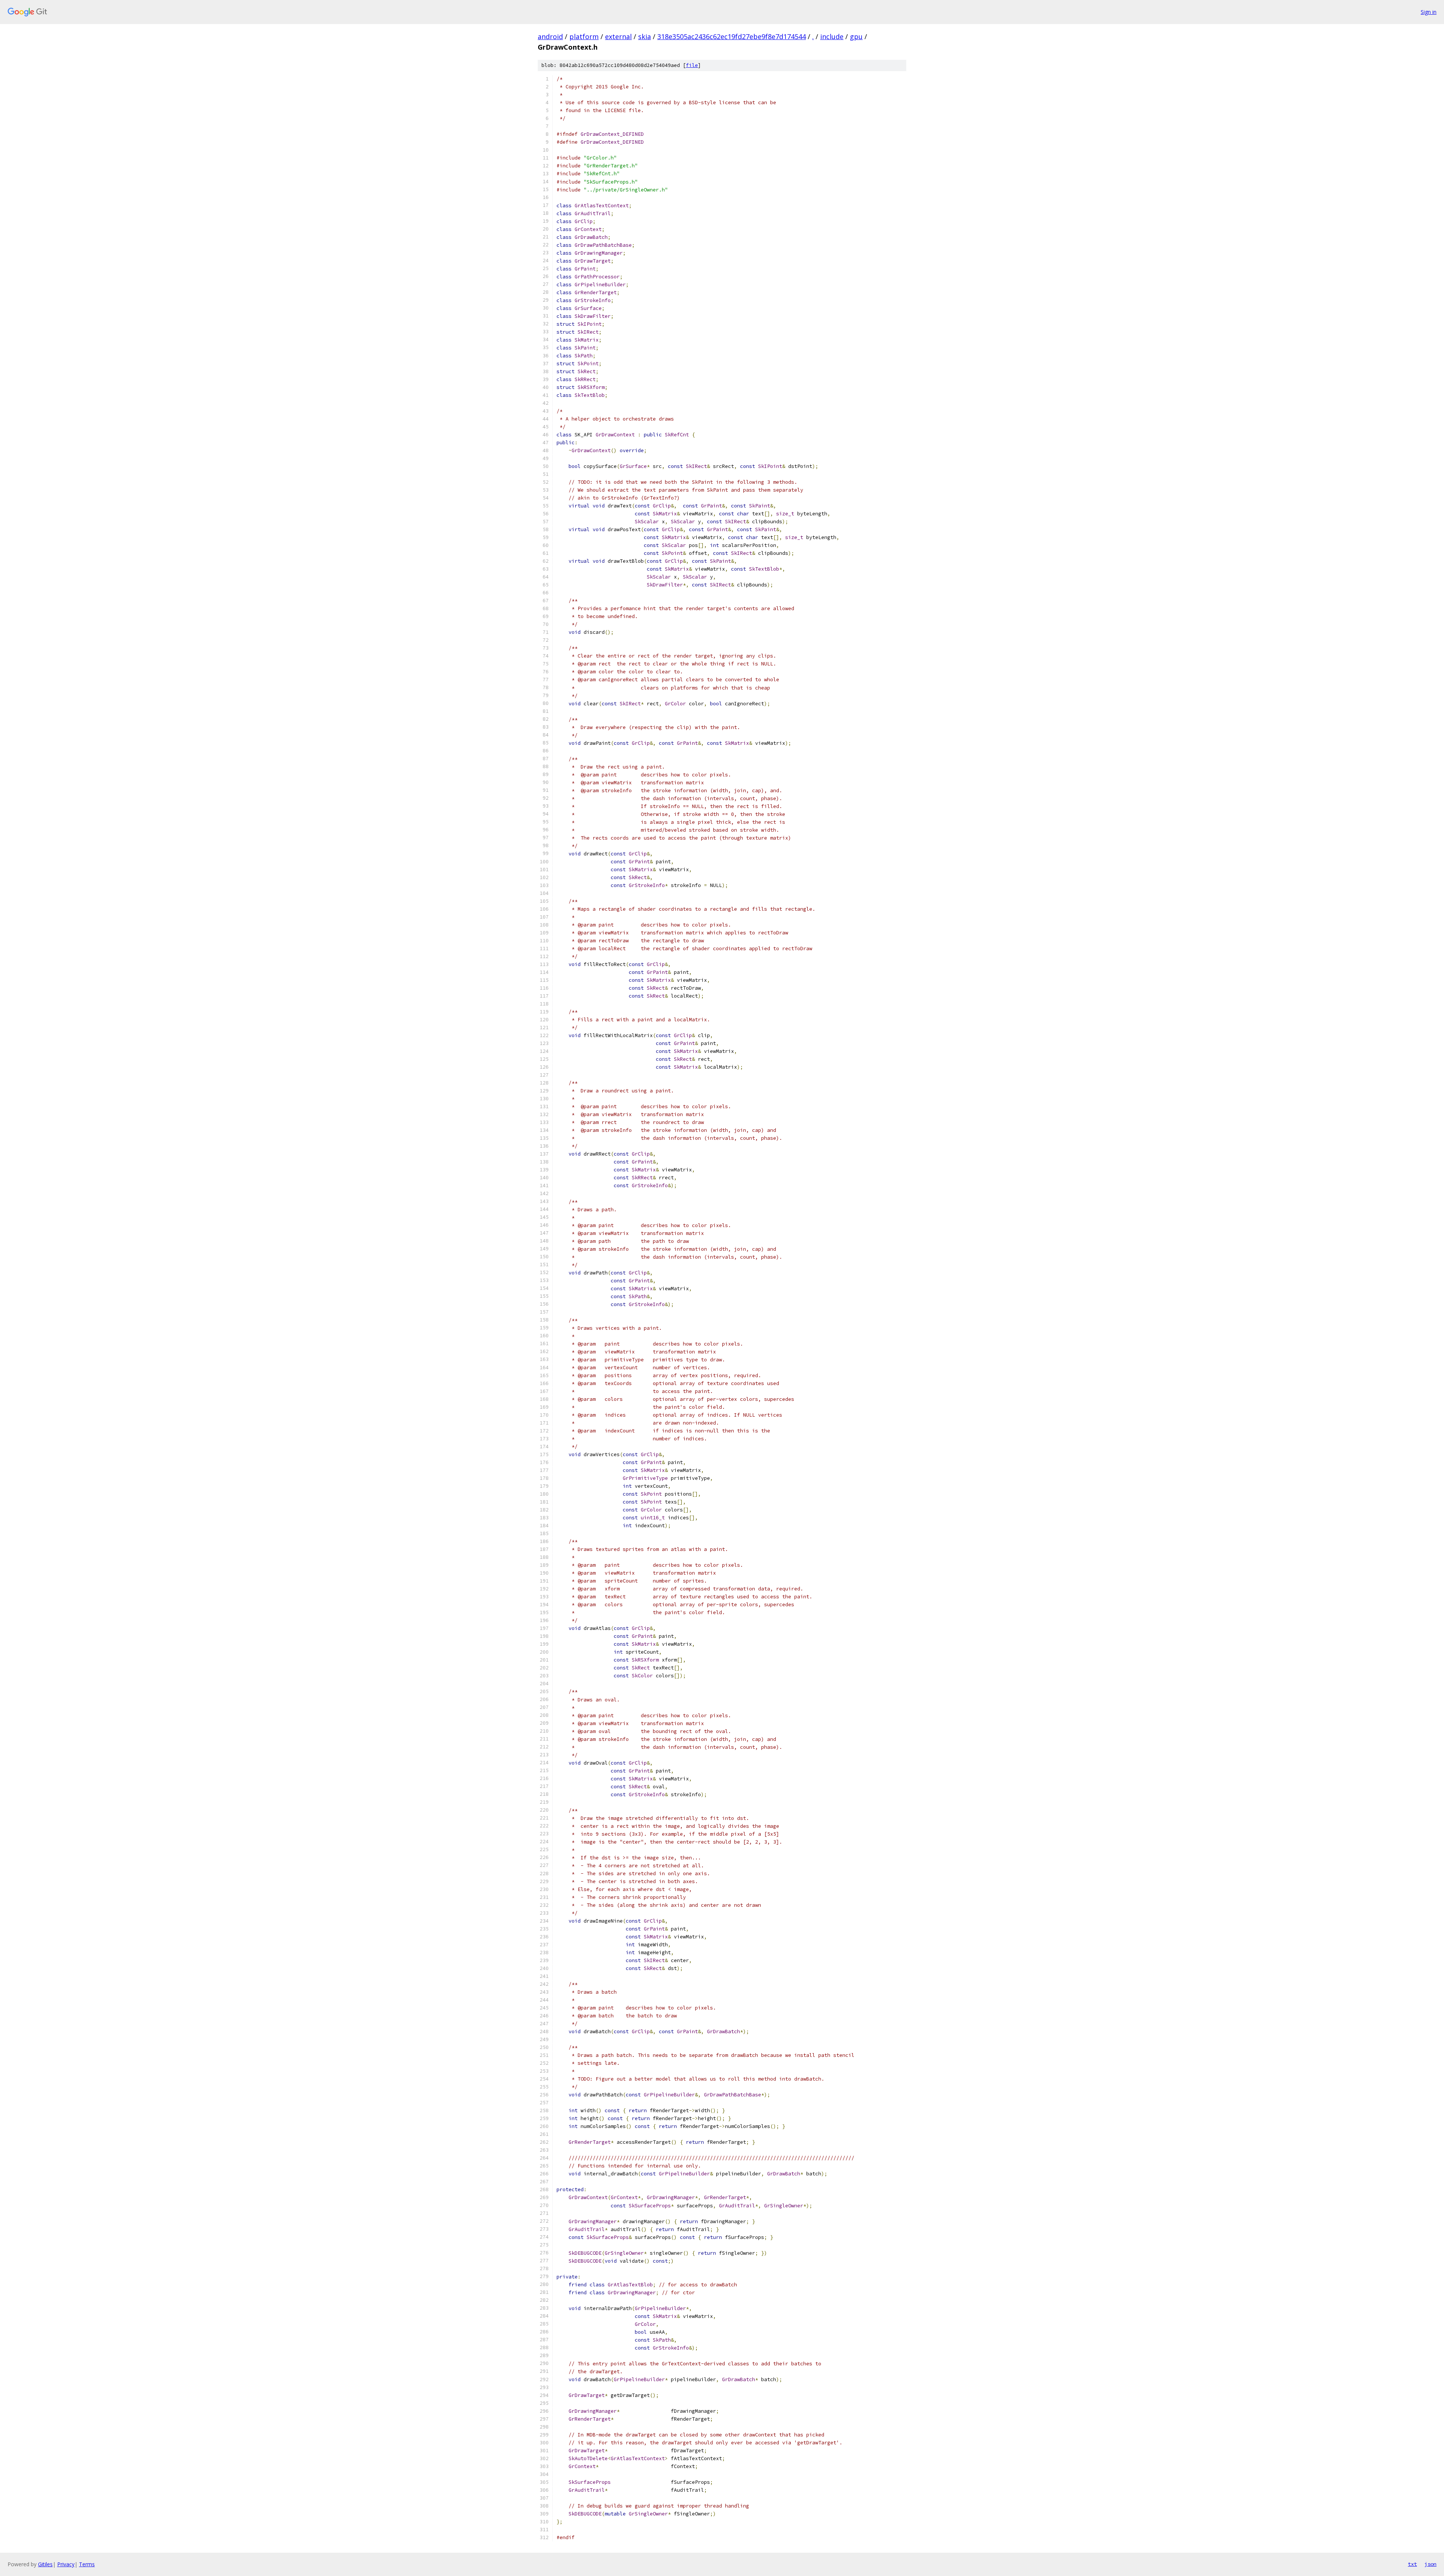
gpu (856, 36)
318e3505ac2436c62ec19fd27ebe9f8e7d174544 (732, 36)
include (832, 36)
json (1430, 2564)
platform (584, 36)
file (692, 65)
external (618, 36)
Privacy (66, 2564)
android (550, 36)
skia (645, 36)
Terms (87, 2564)
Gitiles (45, 2564)
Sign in (1429, 12)
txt (1412, 2564)
